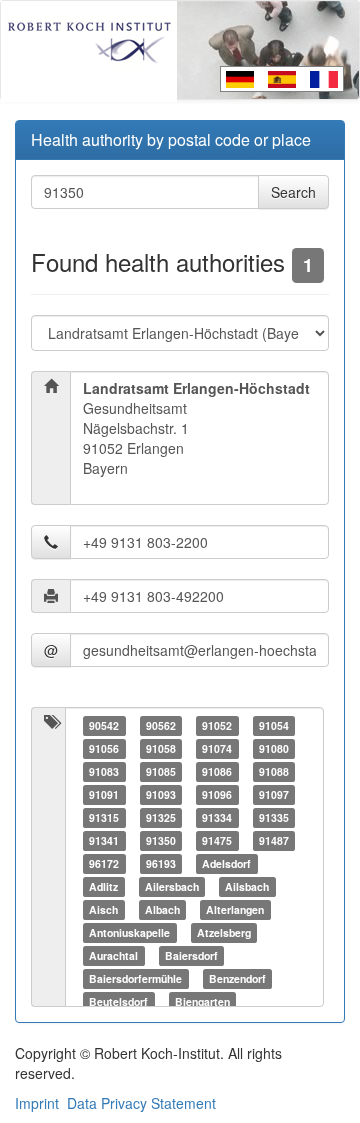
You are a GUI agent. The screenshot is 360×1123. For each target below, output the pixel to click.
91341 (104, 840)
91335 (274, 817)
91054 (274, 725)
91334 (217, 817)
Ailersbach (172, 886)
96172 (104, 863)
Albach (162, 909)
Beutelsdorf (118, 1001)
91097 (274, 794)
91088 (274, 771)
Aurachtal (113, 955)
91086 (217, 771)
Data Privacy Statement (141, 1103)
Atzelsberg (224, 932)
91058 (161, 748)
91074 (217, 748)
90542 (104, 725)
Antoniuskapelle (129, 932)
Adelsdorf (226, 863)
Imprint (37, 1103)
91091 (104, 794)
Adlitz (103, 886)
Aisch (103, 909)
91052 (217, 725)
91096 (217, 794)
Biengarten (202, 1001)
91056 (104, 748)
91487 (274, 840)
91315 (104, 817)
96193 (161, 863)
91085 (161, 771)
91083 (104, 771)
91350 (161, 840)
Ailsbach (247, 886)
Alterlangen (235, 909)
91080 (274, 748)
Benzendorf (237, 978)
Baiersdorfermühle (135, 978)
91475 (217, 840)
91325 (161, 817)
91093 (161, 794)
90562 (161, 725)
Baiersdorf (191, 955)
